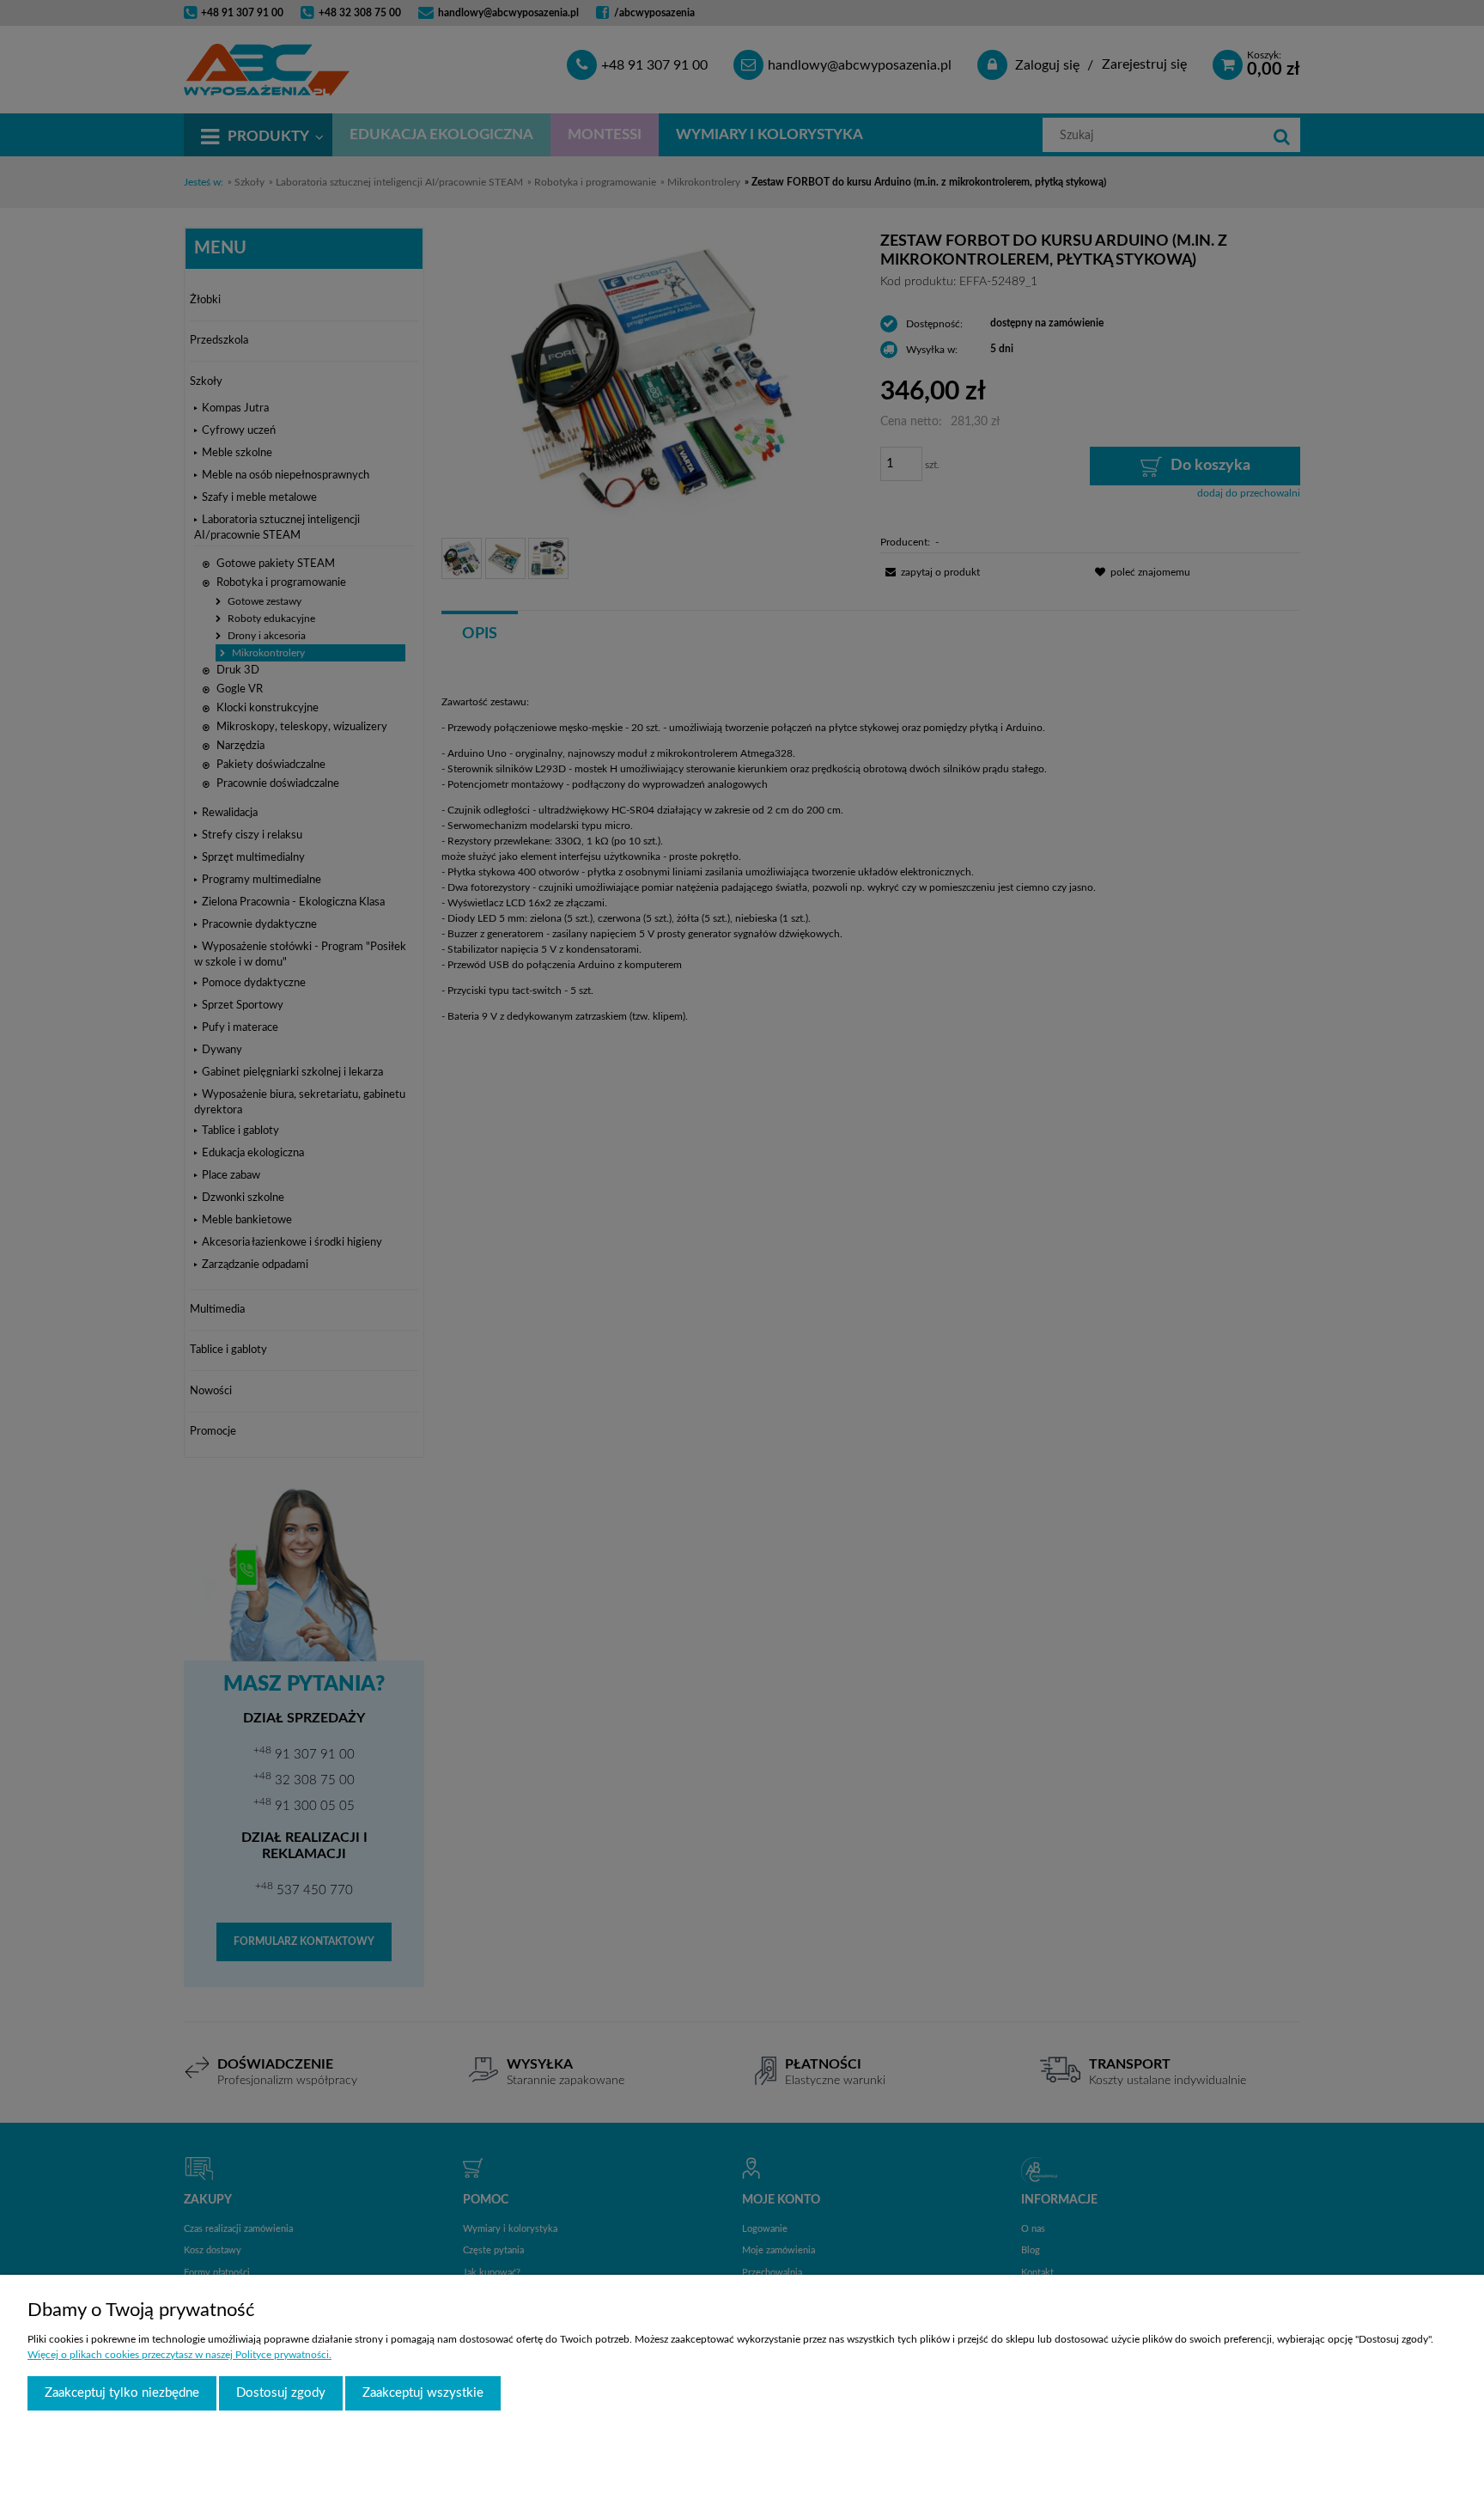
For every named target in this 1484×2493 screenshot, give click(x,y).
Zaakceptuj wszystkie (423, 2393)
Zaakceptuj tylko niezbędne (122, 2393)
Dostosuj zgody (281, 2393)
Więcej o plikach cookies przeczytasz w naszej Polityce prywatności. (179, 2355)
